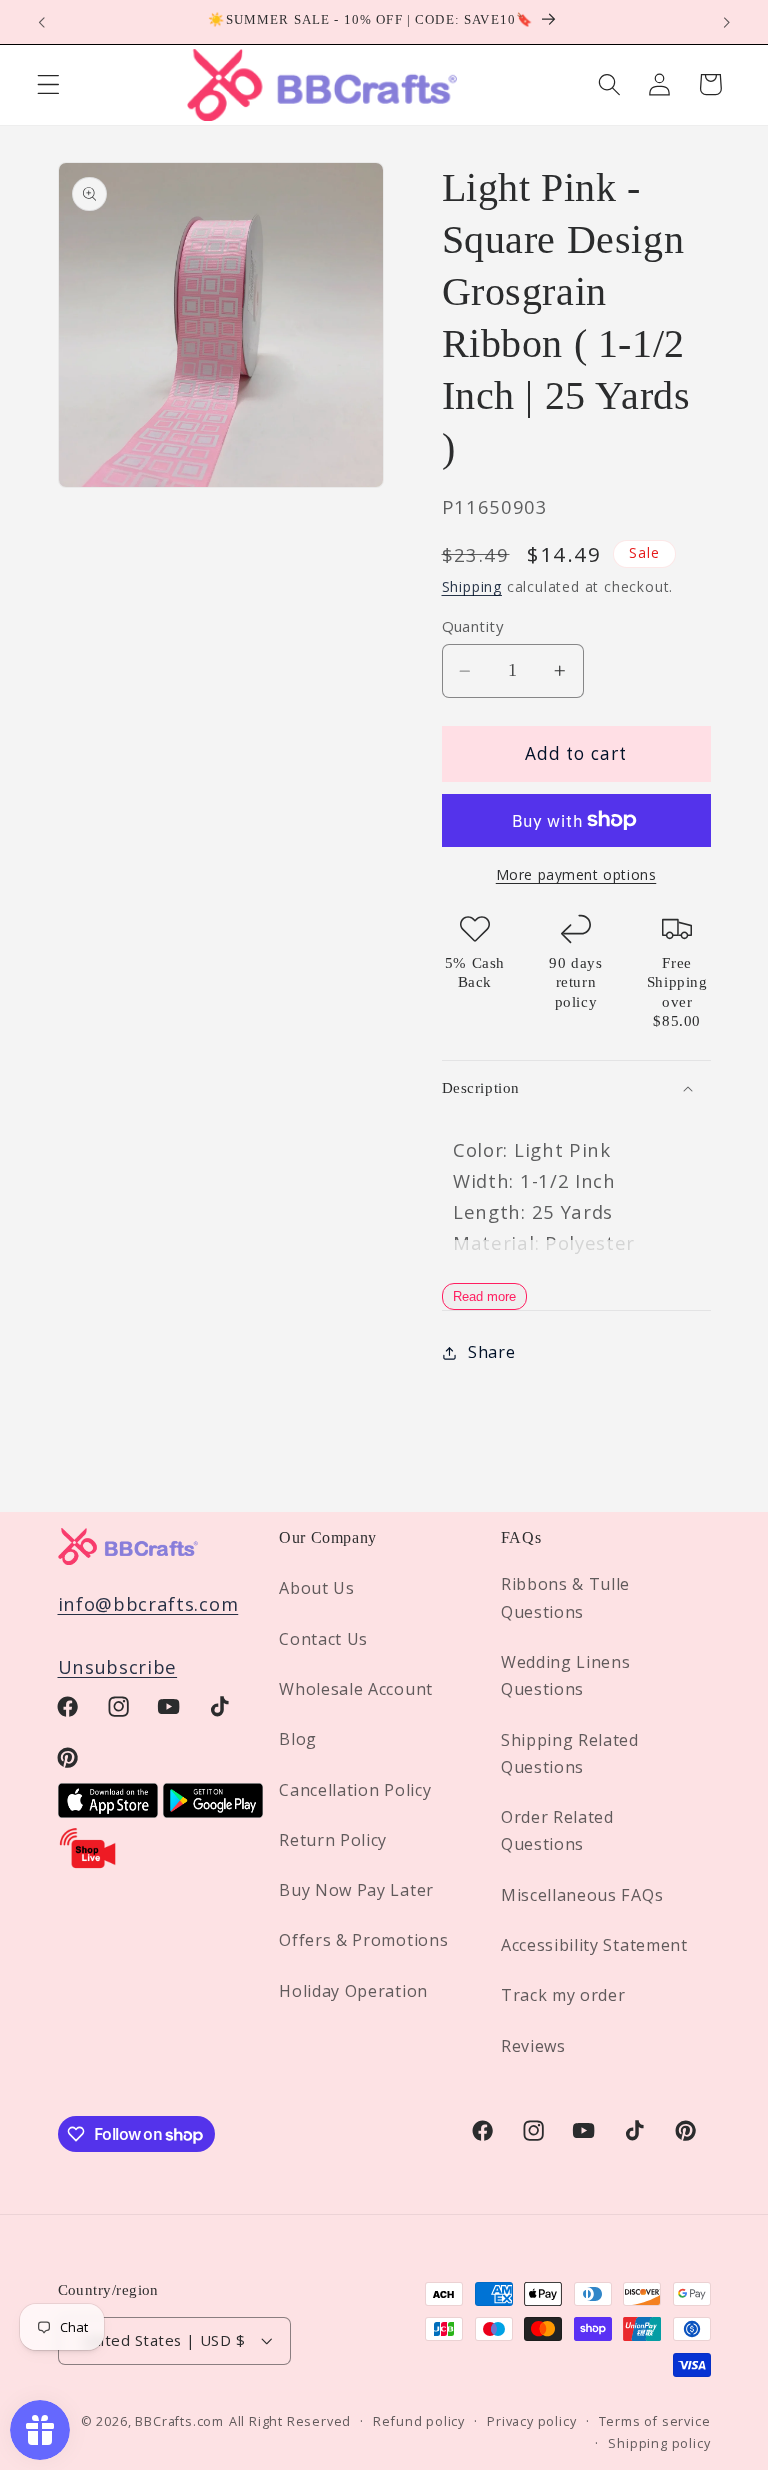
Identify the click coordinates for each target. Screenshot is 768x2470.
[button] (48, 84)
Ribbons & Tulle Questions (565, 1597)
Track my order (563, 1995)
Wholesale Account (356, 1689)
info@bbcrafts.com (148, 1603)
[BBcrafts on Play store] (213, 1810)
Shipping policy (659, 2443)
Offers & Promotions (363, 1940)
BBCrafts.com (179, 2421)
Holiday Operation (353, 1991)
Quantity (473, 626)
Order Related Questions (557, 1830)
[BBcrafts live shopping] (88, 1863)
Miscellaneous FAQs (582, 1895)
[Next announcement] (726, 22)
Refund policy (418, 2421)
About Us (317, 1588)
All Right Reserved (290, 2421)
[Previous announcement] (42, 22)
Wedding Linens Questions (566, 1675)
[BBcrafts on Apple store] (108, 1810)
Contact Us (323, 1639)
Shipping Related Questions (570, 1753)
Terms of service (655, 2421)
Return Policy (333, 1840)
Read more (484, 1296)
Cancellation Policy (355, 1790)
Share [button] (491, 1352)
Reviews (533, 2046)
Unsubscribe (118, 1666)
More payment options (576, 874)
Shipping (472, 586)
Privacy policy (531, 2421)
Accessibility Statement (594, 1945)
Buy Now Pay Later (356, 1890)
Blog (298, 1739)
